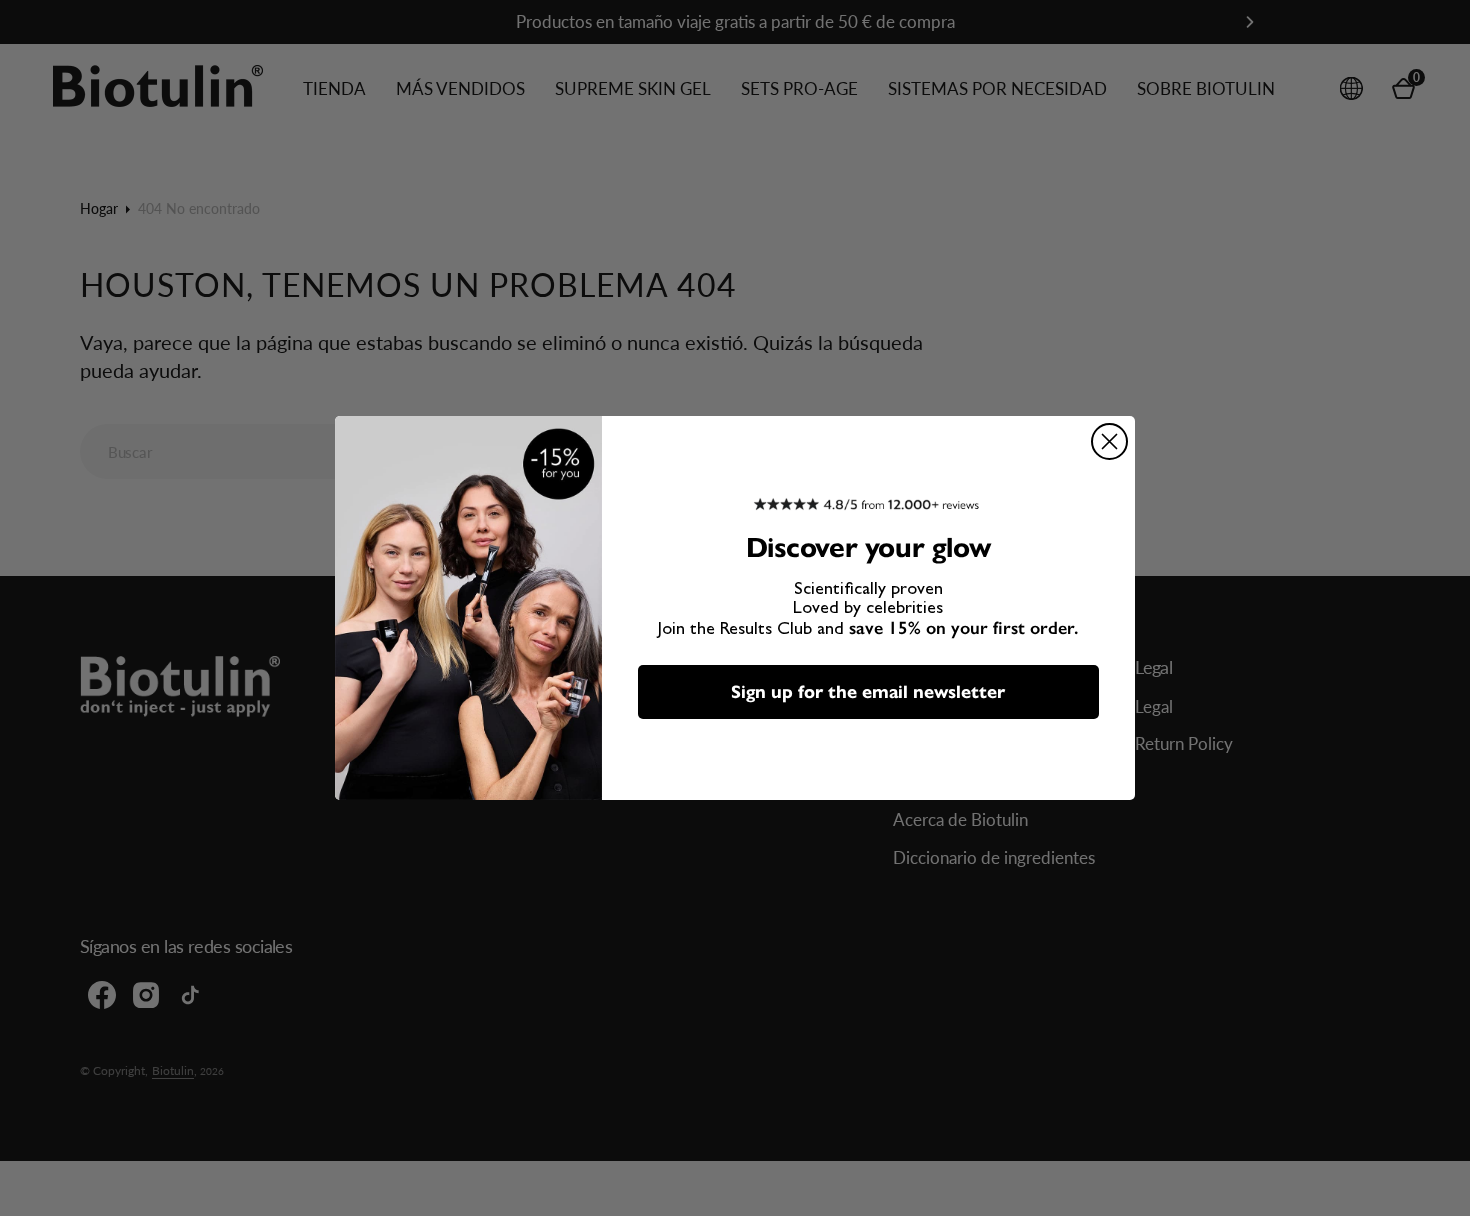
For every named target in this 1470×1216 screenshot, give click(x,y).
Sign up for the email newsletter (868, 692)
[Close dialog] (1109, 441)
